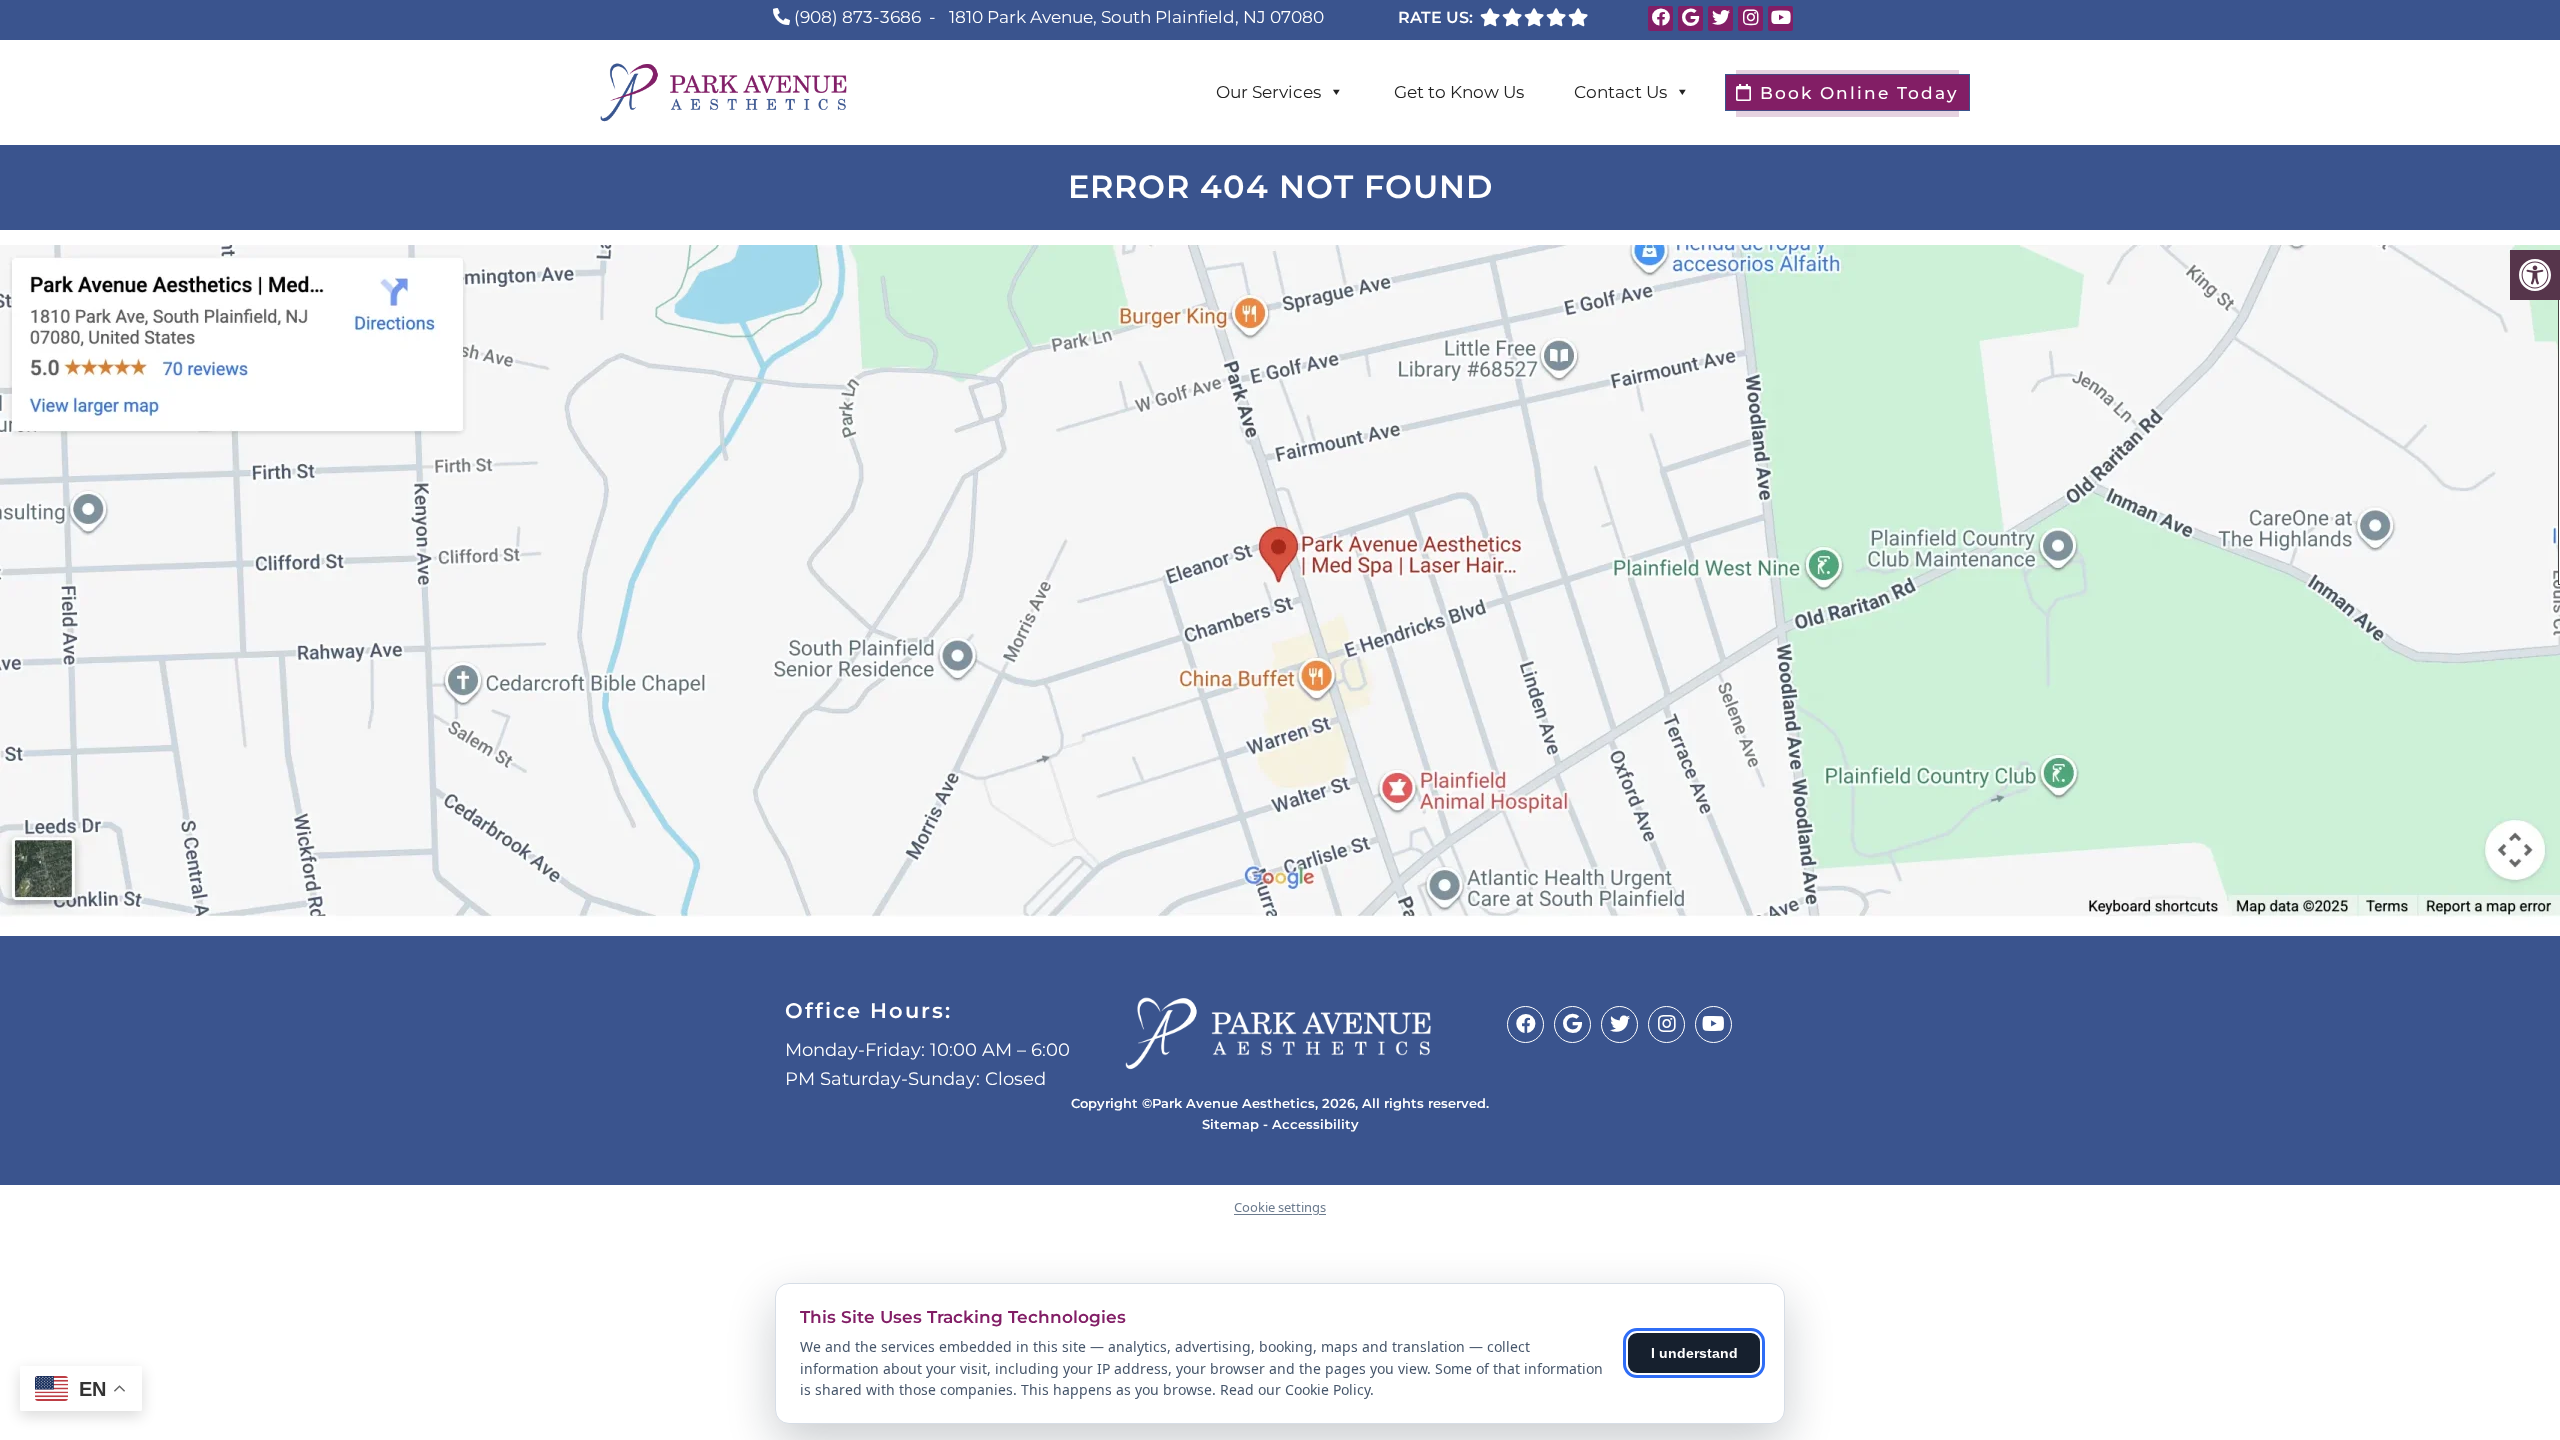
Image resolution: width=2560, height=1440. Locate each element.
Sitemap (1230, 1124)
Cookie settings (1280, 1207)
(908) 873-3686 (857, 17)
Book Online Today (1856, 93)
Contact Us (1620, 92)
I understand (1694, 1353)
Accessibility (1315, 1124)
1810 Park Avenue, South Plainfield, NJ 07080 (1136, 17)
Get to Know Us (1459, 92)
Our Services (1268, 92)
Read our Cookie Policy (1295, 1389)
